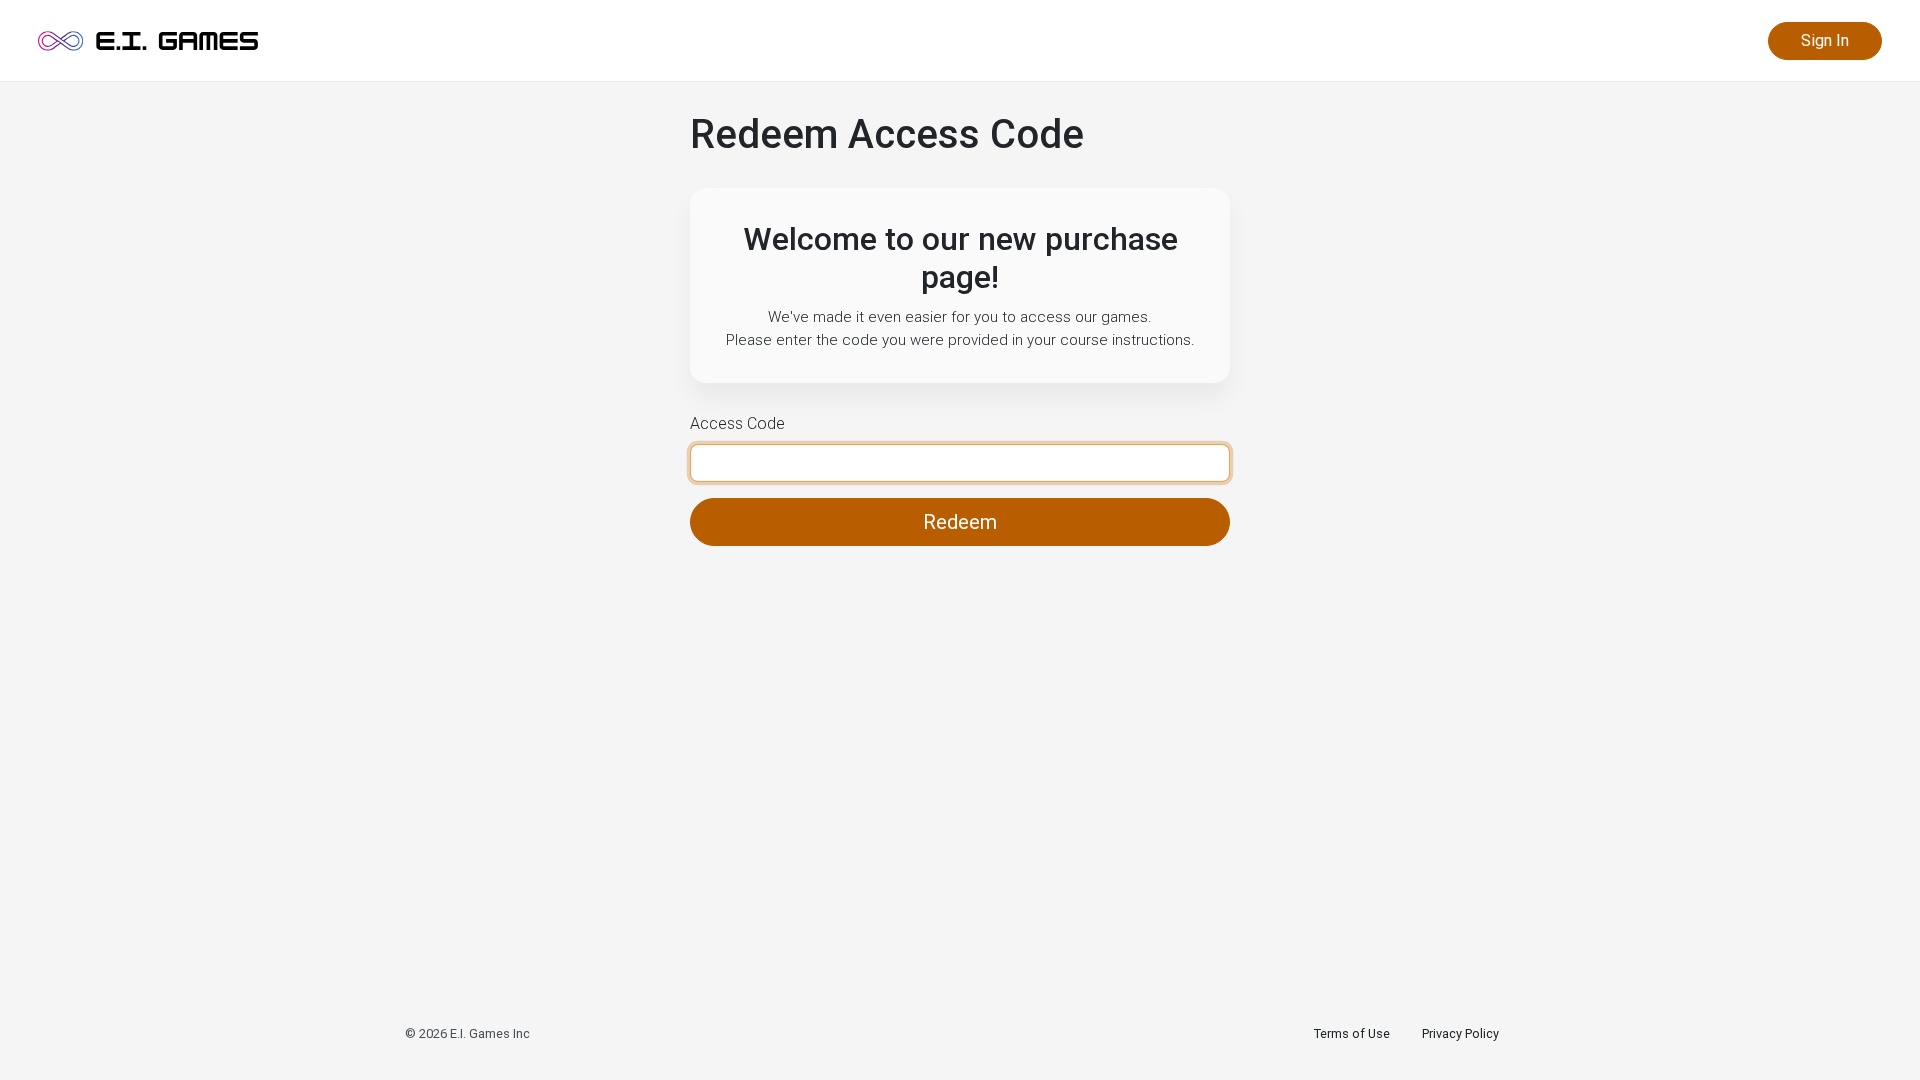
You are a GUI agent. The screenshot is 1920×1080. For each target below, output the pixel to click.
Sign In (1825, 40)
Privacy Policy (1460, 1033)
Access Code (737, 423)
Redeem (960, 522)
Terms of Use (1352, 1033)
